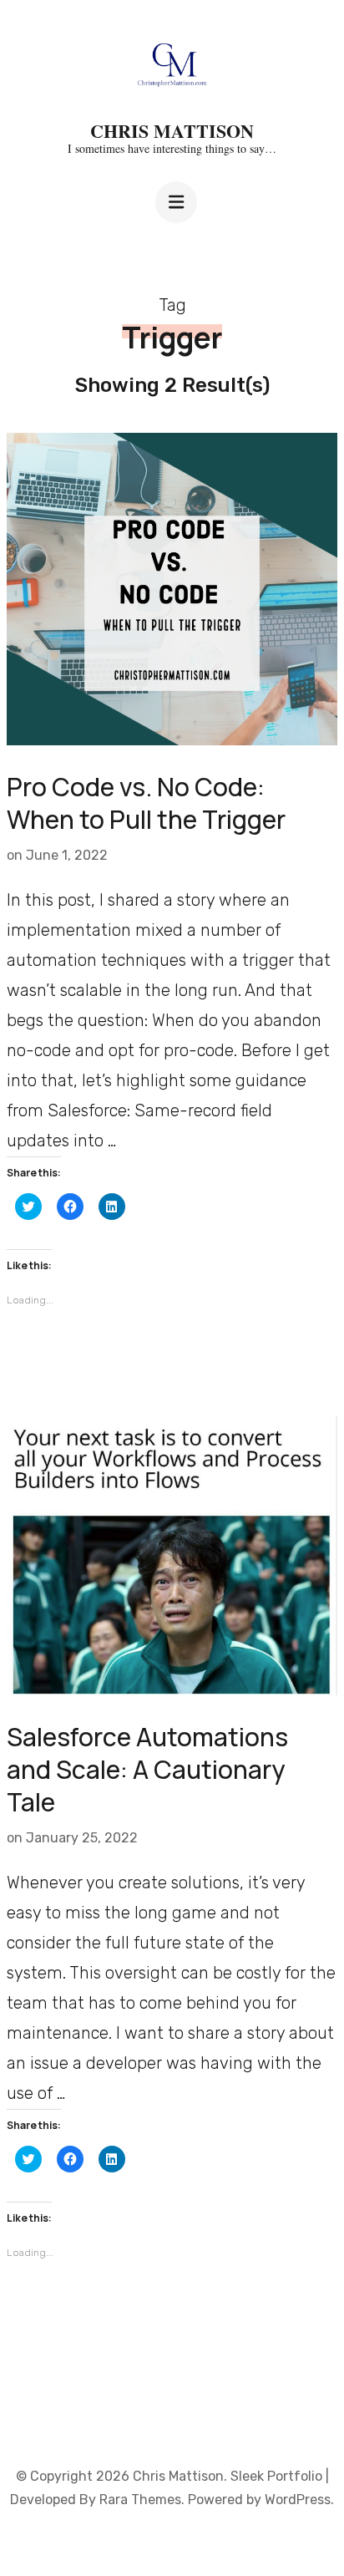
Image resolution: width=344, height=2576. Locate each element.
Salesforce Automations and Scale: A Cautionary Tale (147, 1769)
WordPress (298, 2500)
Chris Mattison (172, 131)
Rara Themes (140, 2500)
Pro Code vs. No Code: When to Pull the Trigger (146, 803)
